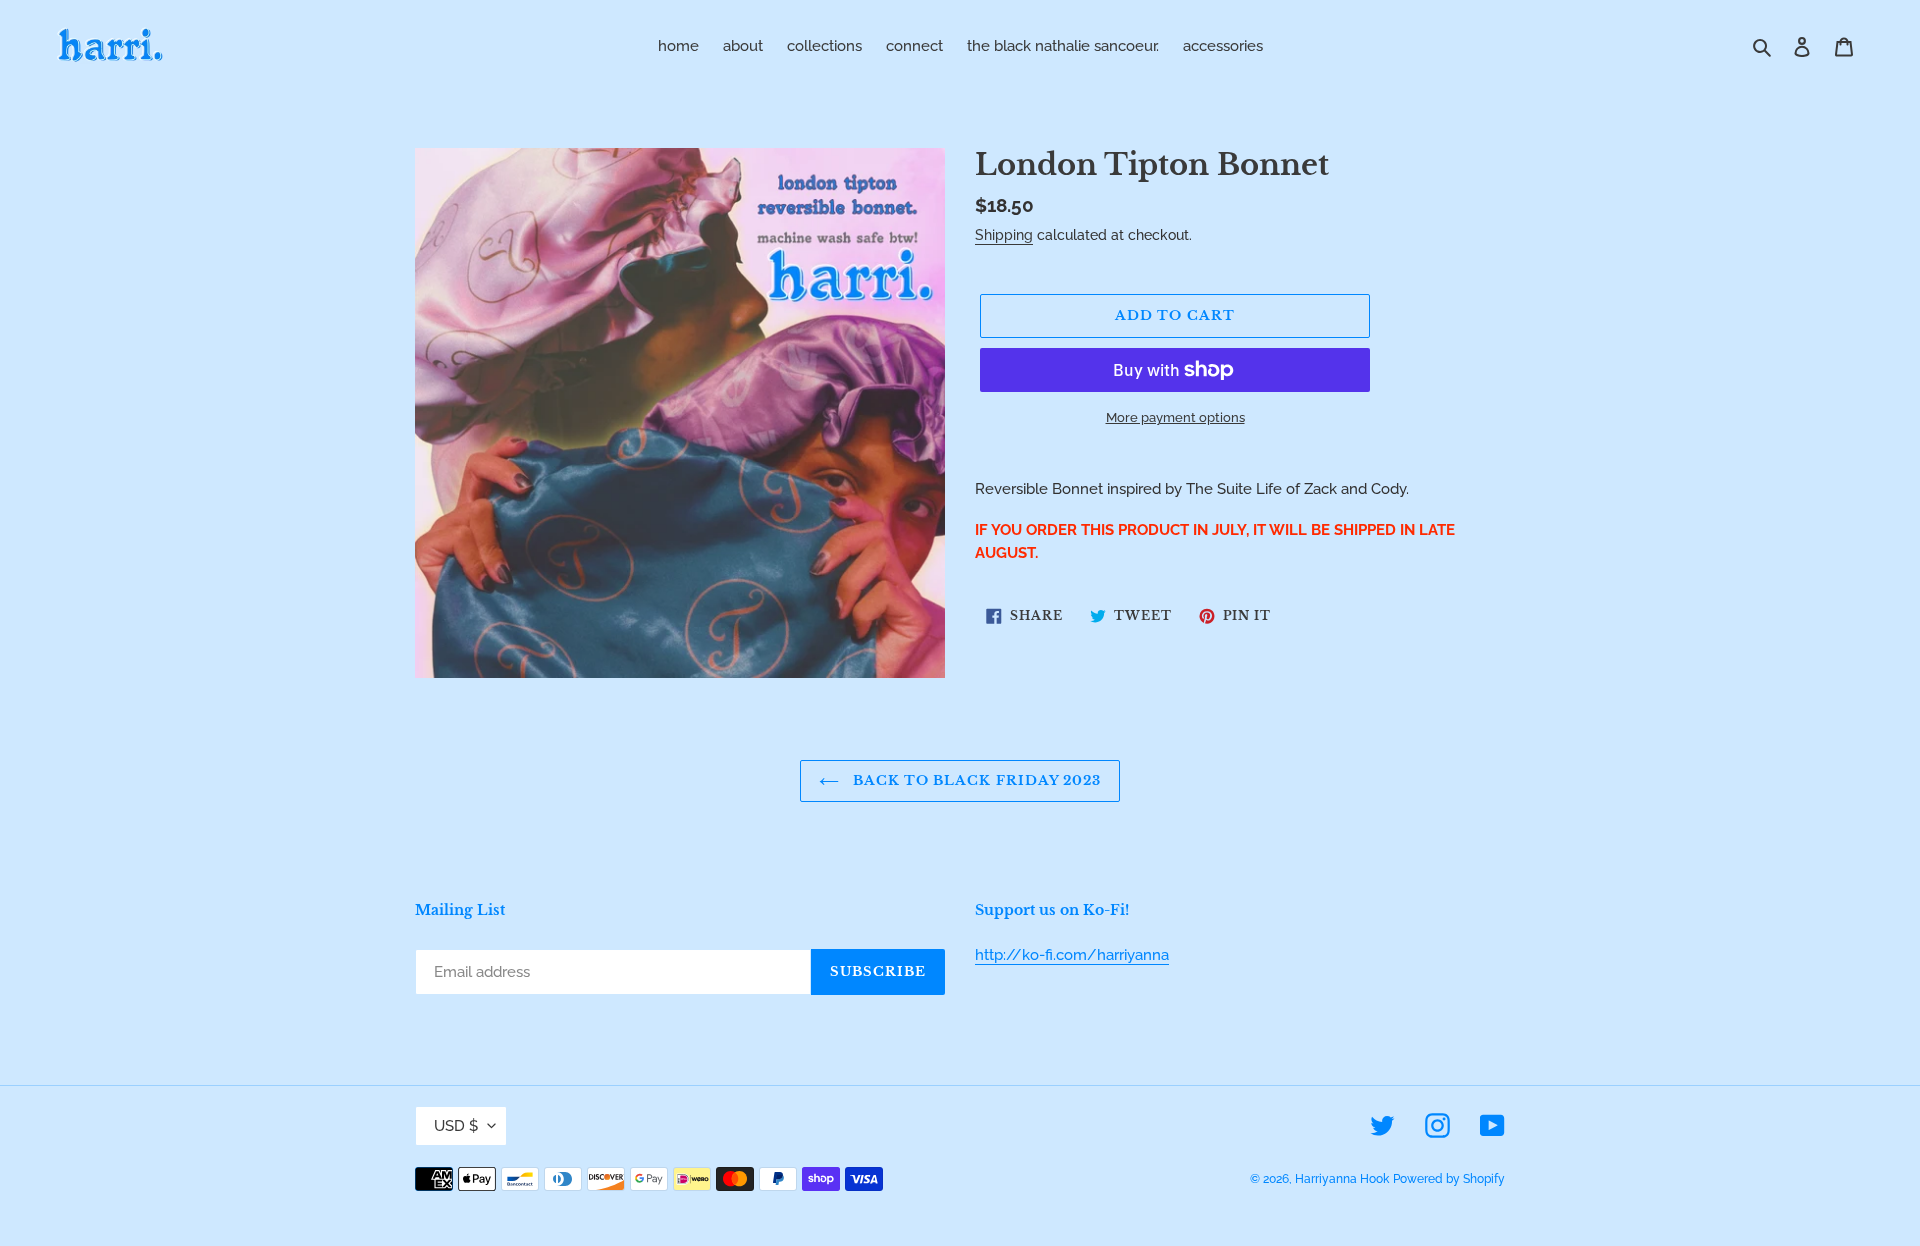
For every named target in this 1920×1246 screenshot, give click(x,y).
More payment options (1175, 417)
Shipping (1004, 235)
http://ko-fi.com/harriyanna (1072, 955)
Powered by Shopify (1449, 1179)
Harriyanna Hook (1342, 1179)
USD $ (456, 1126)
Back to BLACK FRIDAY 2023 (975, 780)
